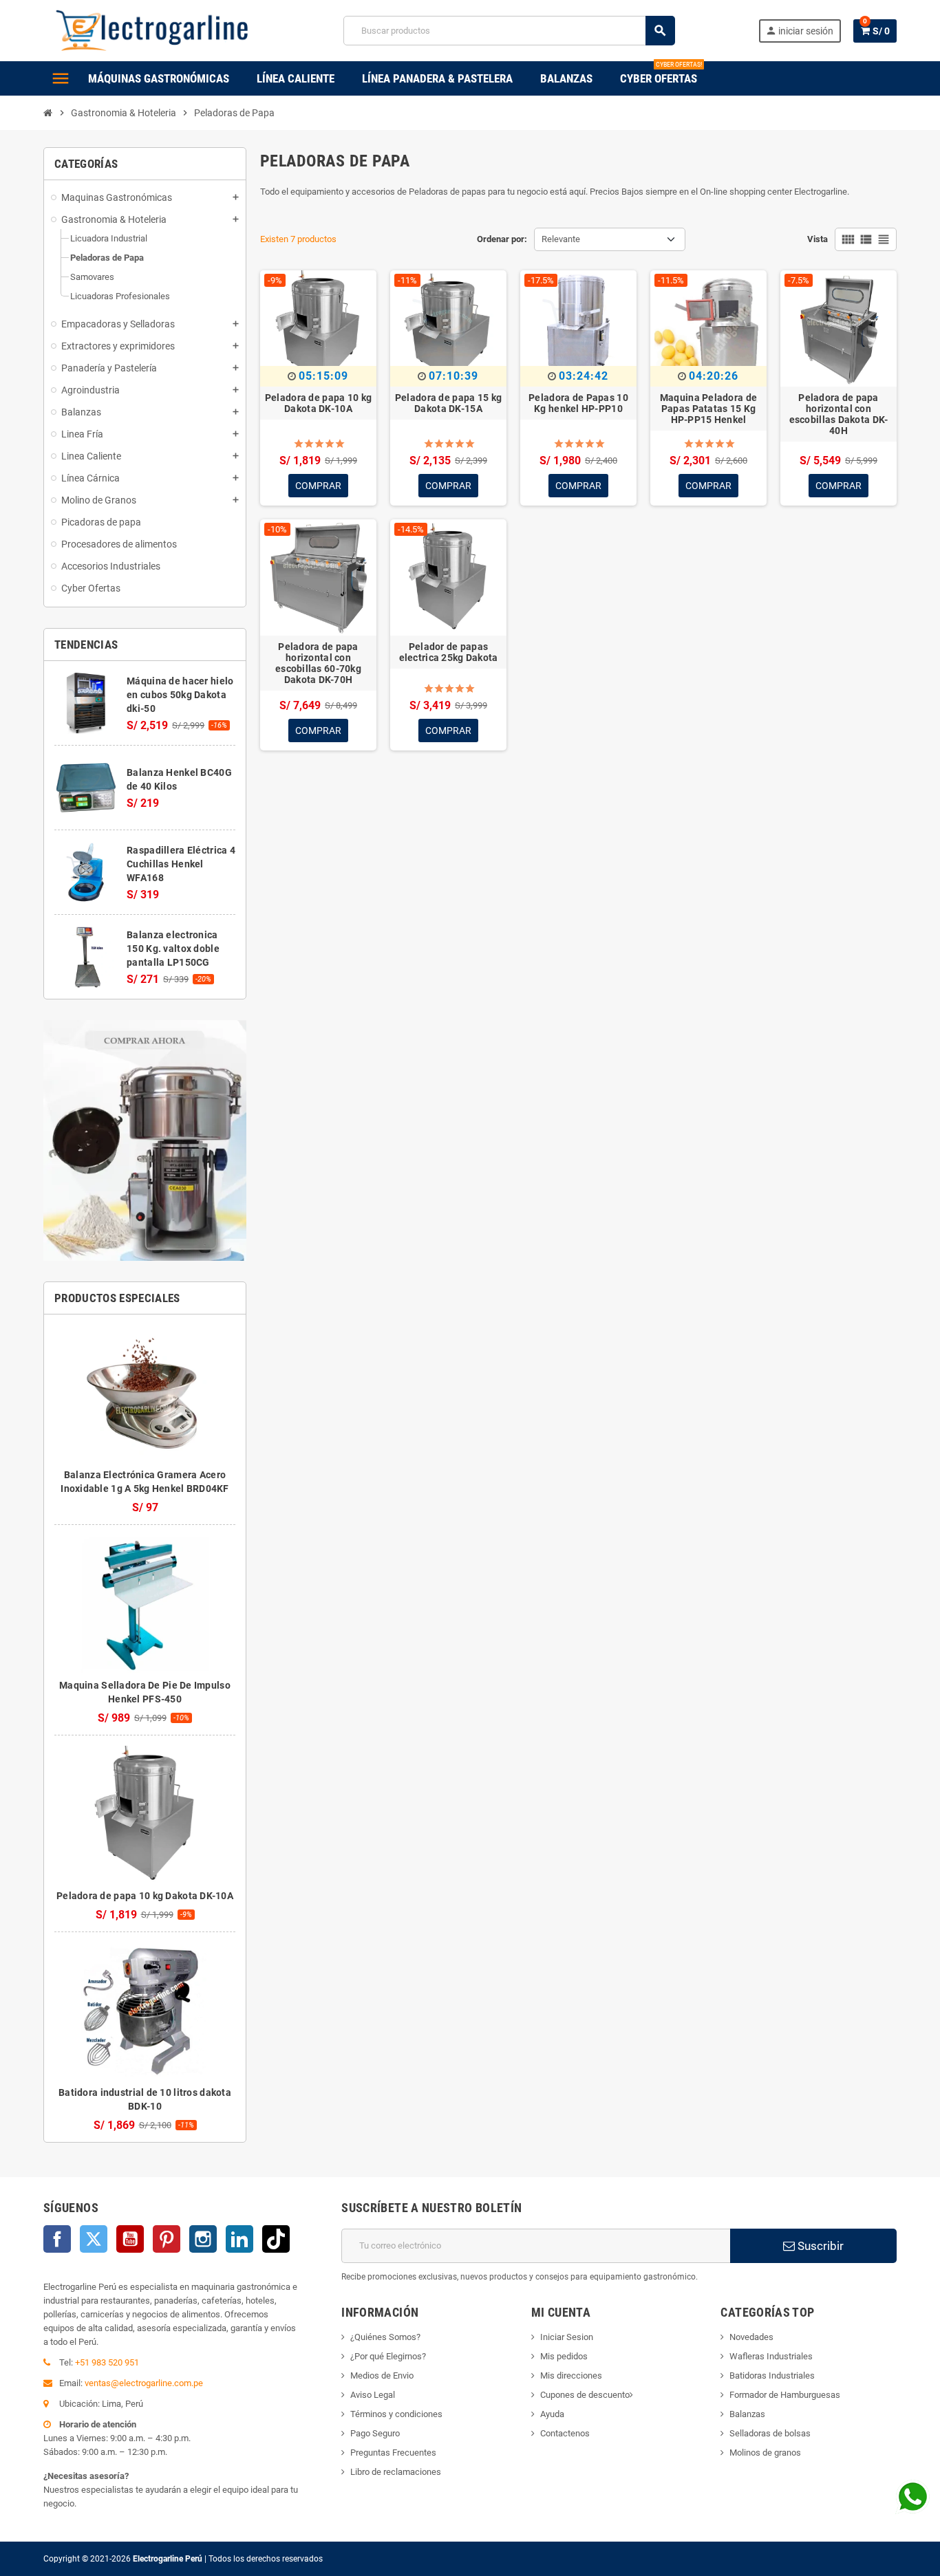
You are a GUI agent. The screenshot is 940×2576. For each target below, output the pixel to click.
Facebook (57, 2239)
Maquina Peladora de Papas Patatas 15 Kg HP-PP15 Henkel (708, 409)
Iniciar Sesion (567, 2337)
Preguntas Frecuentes (393, 2453)
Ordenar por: (502, 239)
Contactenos (565, 2433)
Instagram (203, 2239)
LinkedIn (239, 2239)
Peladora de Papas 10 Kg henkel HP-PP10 (578, 403)
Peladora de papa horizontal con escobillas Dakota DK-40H (839, 414)
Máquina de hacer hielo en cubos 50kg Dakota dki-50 (180, 695)
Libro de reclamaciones (396, 2472)
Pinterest (167, 2239)
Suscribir (819, 2246)
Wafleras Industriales (771, 2356)
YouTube (130, 2239)
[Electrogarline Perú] (152, 30)
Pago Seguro (375, 2433)
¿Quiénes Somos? (385, 2337)
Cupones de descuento (585, 2395)
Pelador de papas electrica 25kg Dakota (449, 652)
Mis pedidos (564, 2356)
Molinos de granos (765, 2453)
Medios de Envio (382, 2375)
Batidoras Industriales (772, 2375)
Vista (818, 239)
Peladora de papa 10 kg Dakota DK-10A (145, 1896)
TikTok (276, 2239)
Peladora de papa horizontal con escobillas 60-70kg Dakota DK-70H (318, 663)
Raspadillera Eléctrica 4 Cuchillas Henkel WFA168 (181, 864)
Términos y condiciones (396, 2414)
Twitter (94, 2239)
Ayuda (552, 2414)
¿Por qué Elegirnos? (388, 2356)
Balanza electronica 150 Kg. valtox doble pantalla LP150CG (173, 949)
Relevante (561, 239)
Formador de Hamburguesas (785, 2395)
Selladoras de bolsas (770, 2433)
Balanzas (747, 2414)
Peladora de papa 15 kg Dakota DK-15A (448, 403)
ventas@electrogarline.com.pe (144, 2383)
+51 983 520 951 (107, 2362)
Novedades (751, 2337)
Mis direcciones (571, 2375)
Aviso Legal (373, 2395)
